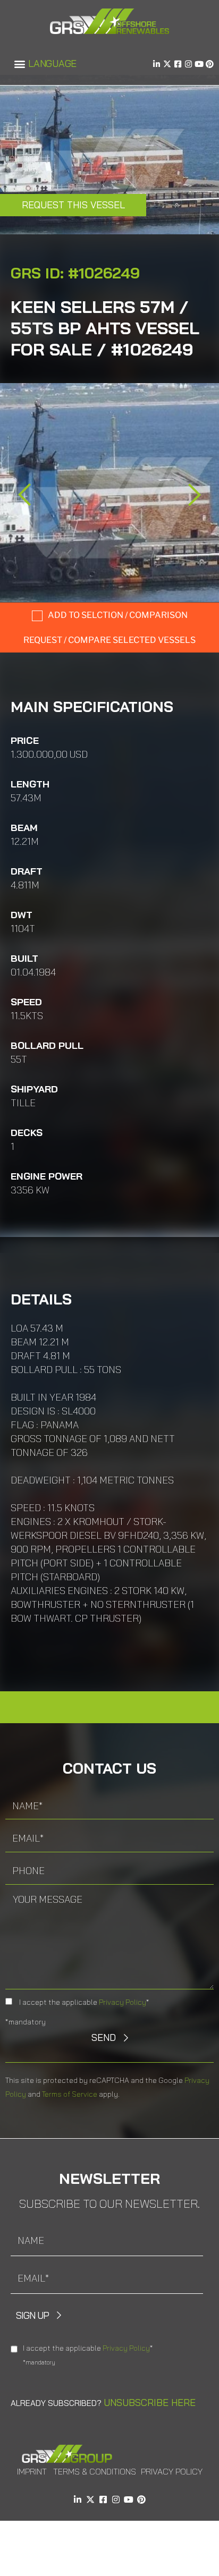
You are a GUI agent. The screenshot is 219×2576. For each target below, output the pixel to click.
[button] (19, 64)
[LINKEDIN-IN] (157, 64)
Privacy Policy (123, 2002)
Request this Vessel (73, 205)
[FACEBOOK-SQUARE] (178, 64)
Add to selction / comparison (118, 615)
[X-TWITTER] (167, 64)
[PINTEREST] (210, 64)
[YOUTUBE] (199, 64)
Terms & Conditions (95, 2471)
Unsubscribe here (150, 2403)
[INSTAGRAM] (188, 64)
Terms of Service (70, 2094)
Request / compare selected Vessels (109, 640)
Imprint (32, 2471)
